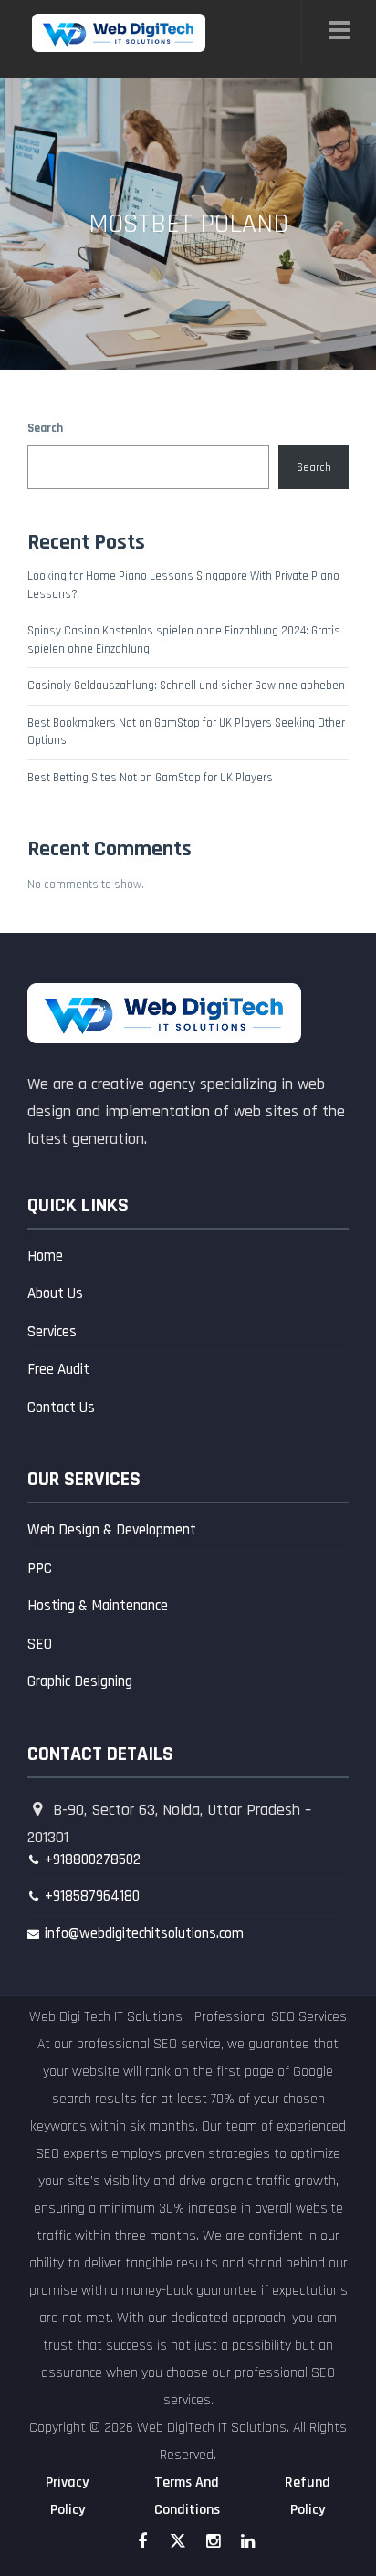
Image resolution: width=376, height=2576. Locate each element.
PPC (40, 1568)
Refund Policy (308, 2496)
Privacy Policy (67, 2496)
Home (45, 1256)
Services (52, 1332)
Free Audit (58, 1369)
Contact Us (61, 1408)
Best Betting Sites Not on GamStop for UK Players (150, 778)
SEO (40, 1644)
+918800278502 (93, 1859)
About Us (55, 1293)
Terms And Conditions (187, 2496)
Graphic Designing (80, 1681)
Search (45, 428)
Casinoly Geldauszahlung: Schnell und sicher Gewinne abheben (186, 686)
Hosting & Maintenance (98, 1606)
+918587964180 (92, 1896)
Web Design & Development (112, 1530)
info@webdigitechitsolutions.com (144, 1933)
